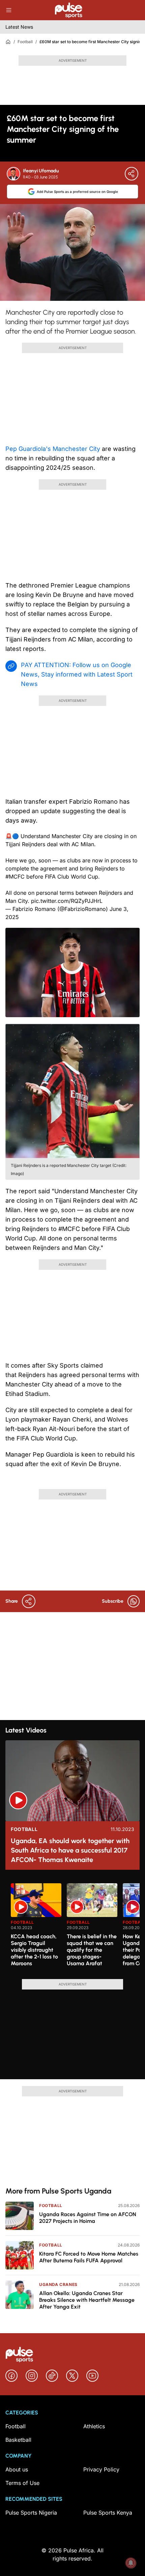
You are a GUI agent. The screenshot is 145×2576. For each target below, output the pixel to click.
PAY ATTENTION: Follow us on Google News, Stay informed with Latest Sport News (77, 674)
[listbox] (75, 1927)
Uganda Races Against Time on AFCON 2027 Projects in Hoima (88, 2218)
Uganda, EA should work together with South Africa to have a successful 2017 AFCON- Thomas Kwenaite (70, 1850)
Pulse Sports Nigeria (31, 2513)
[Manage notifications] (131, 2563)
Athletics (94, 2426)
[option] (36, 1928)
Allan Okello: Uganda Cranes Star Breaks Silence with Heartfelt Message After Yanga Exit (87, 2300)
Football (25, 42)
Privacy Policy (101, 2469)
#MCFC (15, 877)
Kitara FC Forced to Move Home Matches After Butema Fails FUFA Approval (89, 2257)
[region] (72, 1927)
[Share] (132, 174)
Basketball (18, 2440)
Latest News (19, 27)
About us (17, 2469)
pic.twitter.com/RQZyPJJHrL (67, 901)
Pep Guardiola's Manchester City (53, 449)
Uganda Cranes (58, 2284)
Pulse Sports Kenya (108, 2513)
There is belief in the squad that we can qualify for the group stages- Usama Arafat (92, 1950)
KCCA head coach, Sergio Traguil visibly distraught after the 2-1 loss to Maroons (34, 1950)
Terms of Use (22, 2483)
